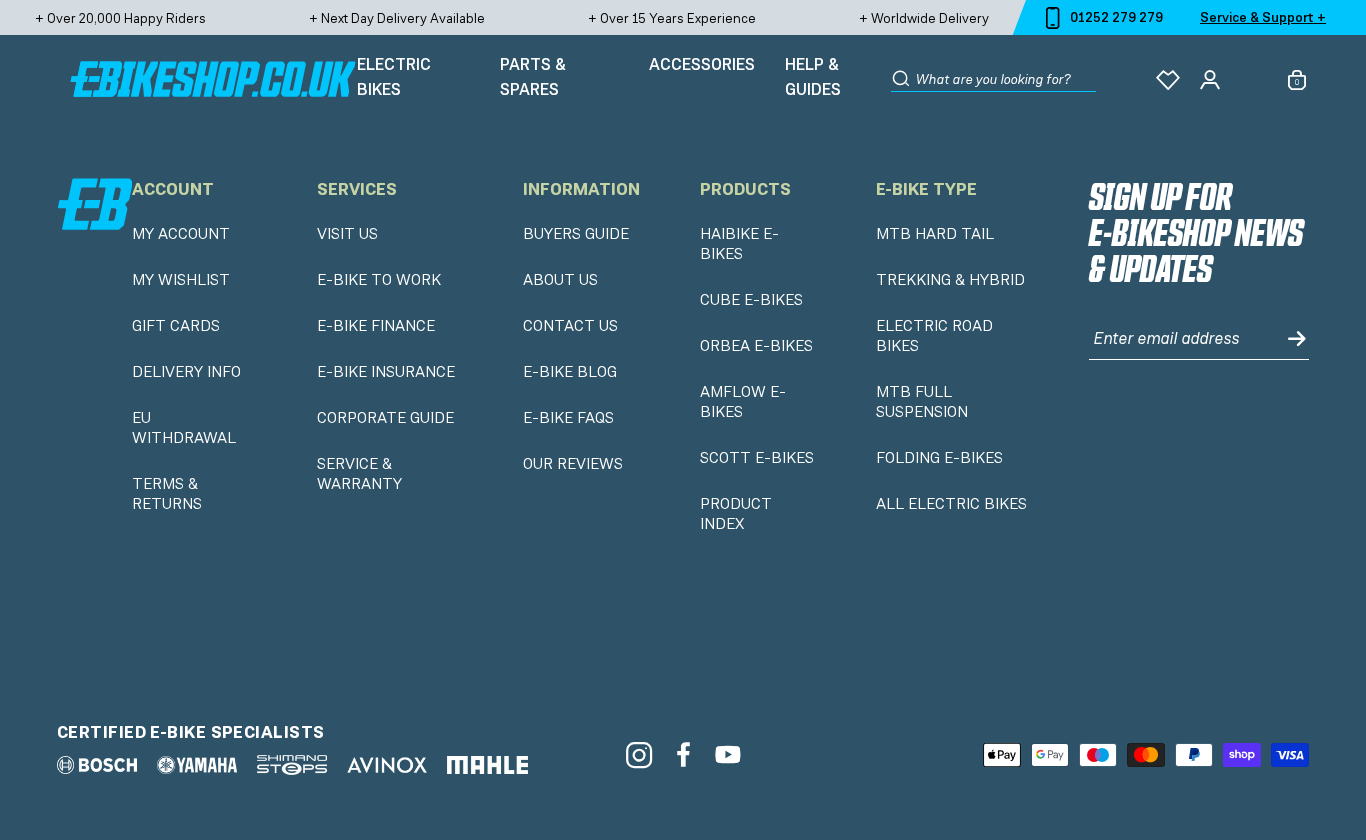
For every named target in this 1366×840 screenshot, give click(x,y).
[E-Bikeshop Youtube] (728, 754)
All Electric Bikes (951, 504)
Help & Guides (813, 77)
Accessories (702, 64)
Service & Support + (1263, 17)
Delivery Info (186, 372)
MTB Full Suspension (922, 402)
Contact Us (570, 326)
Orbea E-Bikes (756, 346)
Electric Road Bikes (934, 336)
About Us (560, 280)
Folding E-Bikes (939, 458)
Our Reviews (573, 464)
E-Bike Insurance (386, 372)
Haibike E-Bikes (739, 244)
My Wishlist (181, 280)
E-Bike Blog (570, 372)
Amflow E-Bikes (743, 402)
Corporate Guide (385, 418)
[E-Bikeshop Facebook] (683, 754)
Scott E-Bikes (757, 458)
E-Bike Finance (376, 326)
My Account (181, 234)
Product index (736, 514)
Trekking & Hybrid (950, 280)
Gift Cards (176, 326)
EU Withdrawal (184, 428)
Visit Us (347, 234)
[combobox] (1006, 79)
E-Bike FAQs (568, 418)
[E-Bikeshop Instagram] (638, 754)
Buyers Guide (576, 234)
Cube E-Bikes (751, 300)
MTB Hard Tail (935, 234)
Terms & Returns (167, 494)
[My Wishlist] (1168, 80)
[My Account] (1210, 80)
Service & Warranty (359, 474)
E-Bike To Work (379, 280)
